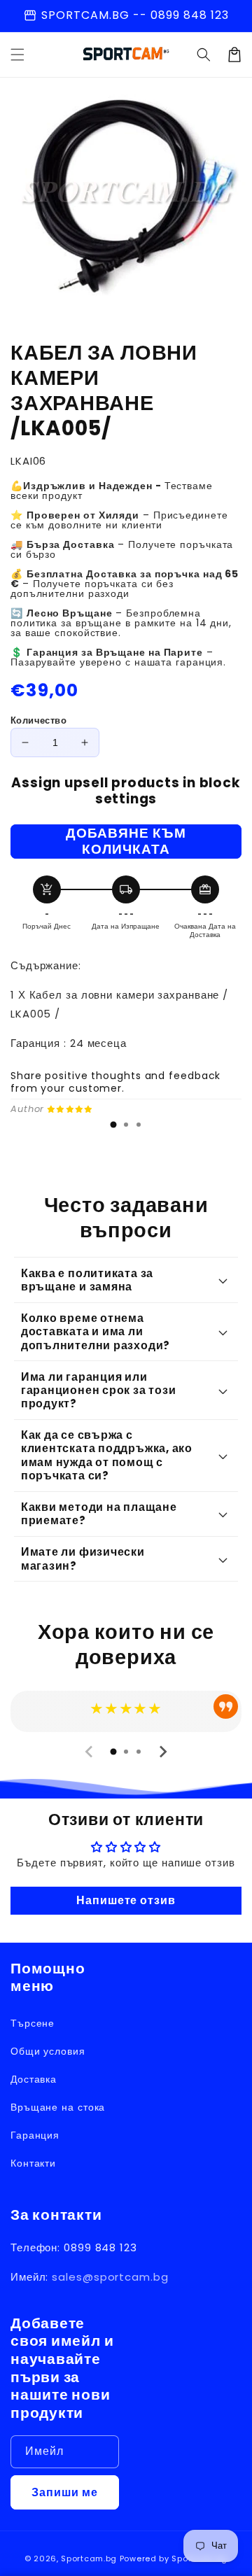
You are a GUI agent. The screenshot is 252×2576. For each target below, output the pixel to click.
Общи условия (48, 2051)
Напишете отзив (126, 1900)
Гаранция (35, 2135)
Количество (38, 720)
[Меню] (17, 55)
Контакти (33, 2163)
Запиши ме (65, 2492)
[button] (204, 55)
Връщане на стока (58, 2107)
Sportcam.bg (89, 2559)
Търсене (33, 2023)
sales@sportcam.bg (110, 2277)
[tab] (113, 1125)
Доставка (34, 2079)
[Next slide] (162, 1752)
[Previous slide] (90, 1752)
